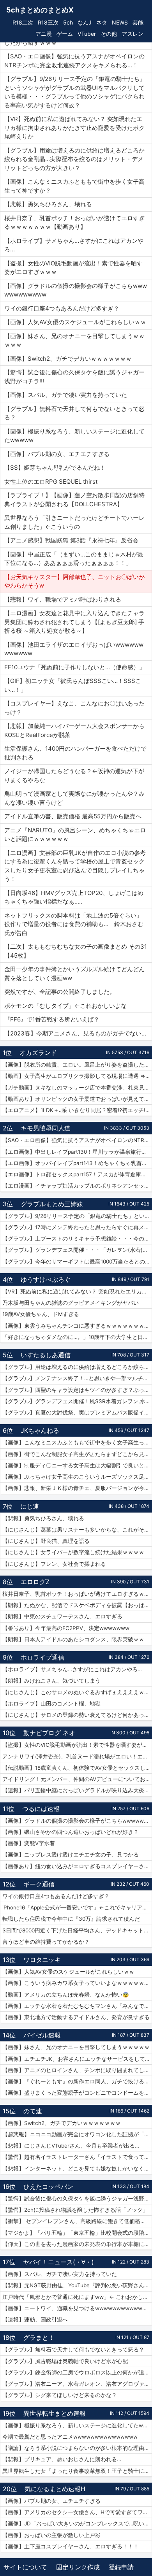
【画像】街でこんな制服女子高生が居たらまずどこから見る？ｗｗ (77, 1454)
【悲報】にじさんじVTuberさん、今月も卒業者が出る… (71, 2146)
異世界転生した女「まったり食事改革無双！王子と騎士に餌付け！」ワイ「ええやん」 (77, 2471)
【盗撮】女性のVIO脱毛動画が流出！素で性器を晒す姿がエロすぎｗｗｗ (77, 1745)
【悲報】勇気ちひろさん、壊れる (43, 1518)
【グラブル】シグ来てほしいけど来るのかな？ (60, 2395)
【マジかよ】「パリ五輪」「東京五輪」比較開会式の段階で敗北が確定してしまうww (77, 2233)
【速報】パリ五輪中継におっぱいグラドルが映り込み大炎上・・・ (77, 1790)
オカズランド (38, 1053)
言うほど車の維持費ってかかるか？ (46, 1942)
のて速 (33, 2111)
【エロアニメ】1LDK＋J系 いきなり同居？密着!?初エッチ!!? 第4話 (77, 1110)
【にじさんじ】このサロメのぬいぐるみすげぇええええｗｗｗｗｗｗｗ (77, 1692)
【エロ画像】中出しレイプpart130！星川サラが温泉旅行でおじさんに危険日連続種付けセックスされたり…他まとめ (77, 1152)
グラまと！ (39, 2337)
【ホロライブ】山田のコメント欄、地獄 (51, 1704)
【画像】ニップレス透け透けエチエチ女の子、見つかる (71, 1855)
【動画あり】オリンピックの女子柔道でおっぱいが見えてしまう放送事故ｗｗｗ (77, 1099)
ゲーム (65, 34)
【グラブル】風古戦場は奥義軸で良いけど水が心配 (65, 2361)
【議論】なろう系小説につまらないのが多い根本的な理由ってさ (77, 2448)
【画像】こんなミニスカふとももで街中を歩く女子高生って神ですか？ (77, 1442)
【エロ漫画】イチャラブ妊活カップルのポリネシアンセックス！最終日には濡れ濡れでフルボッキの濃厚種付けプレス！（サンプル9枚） (77, 1186)
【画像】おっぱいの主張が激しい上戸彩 (51, 2535)
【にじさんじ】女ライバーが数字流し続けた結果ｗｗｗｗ (73, 1552)
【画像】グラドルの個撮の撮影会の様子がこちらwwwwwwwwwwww (77, 1821)
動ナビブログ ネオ (49, 1733)
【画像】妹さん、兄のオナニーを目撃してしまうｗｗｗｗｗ (76, 2047)
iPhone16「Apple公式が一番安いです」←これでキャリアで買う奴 (77, 1907)
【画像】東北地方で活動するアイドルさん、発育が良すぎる (76, 2017)
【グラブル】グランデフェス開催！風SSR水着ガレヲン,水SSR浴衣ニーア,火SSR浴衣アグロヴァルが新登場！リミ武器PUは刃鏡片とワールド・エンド (77, 1401)
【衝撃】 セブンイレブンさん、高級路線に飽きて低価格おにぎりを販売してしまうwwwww (77, 2221)
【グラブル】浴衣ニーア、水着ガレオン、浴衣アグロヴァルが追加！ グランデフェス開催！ (77, 2384)
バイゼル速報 (42, 2035)
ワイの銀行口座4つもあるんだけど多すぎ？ (56, 1896)
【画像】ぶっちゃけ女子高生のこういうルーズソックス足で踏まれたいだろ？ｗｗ (77, 1477)
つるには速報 (41, 1809)
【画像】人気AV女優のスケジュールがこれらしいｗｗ (68, 1972)
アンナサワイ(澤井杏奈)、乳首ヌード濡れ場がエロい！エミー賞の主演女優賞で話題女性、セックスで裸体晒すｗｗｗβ (77, 1757)
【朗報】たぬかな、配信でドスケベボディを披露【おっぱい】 (77, 1605)
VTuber (87, 34)
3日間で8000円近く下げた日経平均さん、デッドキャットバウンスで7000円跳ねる (77, 1930)
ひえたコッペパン (48, 2186)
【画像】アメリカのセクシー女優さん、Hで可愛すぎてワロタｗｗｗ (77, 2512)
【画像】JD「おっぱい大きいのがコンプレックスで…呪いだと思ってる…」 (77, 2523)
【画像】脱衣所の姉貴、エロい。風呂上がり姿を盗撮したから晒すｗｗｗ (77, 1065)
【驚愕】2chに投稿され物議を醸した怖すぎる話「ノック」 (75, 2210)
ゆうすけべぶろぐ (46, 1279)
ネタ (102, 22)
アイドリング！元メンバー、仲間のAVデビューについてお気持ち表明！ (77, 1779)
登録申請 (121, 2567)
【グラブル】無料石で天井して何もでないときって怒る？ (73, 2350)
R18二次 (23, 22)
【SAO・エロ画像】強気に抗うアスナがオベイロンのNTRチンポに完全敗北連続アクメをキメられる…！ (77, 1140)
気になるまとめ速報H (55, 2489)
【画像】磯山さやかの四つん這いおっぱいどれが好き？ (71, 1832)
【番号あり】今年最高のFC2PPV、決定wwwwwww (66, 1628)
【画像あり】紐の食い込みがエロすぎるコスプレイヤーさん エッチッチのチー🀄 (77, 1866)
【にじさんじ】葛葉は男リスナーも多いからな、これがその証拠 (77, 1530)
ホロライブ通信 (42, 1657)
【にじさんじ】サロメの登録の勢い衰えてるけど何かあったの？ (77, 1715)
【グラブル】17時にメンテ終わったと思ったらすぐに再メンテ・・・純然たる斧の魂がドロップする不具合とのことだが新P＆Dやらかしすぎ (77, 1227)
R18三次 (48, 22)
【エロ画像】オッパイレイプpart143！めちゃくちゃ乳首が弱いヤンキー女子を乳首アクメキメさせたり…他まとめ (77, 1163)
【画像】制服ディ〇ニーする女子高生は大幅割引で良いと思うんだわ (77, 1465)
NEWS (120, 22)
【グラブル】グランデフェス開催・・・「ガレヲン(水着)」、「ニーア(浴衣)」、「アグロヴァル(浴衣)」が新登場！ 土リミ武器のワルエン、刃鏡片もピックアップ (77, 1250)
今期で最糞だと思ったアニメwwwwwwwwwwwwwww (70, 2437)
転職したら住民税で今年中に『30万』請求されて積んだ (71, 1919)
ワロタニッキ (42, 1960)
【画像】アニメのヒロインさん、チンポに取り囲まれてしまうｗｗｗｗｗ (77, 2070)
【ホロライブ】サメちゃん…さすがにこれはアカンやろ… (72, 1669)
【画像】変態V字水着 (29, 1843)
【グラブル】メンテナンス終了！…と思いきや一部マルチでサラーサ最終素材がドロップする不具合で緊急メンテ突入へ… (77, 1378)
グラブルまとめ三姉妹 (52, 1204)
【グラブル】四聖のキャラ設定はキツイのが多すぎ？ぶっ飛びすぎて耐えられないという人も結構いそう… (77, 1390)
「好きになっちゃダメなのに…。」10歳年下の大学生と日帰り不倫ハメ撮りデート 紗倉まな (77, 1337)
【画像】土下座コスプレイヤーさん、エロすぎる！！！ (71, 2546)
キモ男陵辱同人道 (46, 1128)
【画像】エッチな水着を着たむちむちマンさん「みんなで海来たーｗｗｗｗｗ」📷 (77, 2006)
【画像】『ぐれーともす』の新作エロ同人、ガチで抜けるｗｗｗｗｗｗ (77, 2081)
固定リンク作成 (78, 2567)
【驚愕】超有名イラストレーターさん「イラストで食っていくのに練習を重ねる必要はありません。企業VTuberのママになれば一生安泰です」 (77, 2157)
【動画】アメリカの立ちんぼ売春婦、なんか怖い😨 (66, 1995)
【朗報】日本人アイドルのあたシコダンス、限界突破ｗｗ (73, 1639)
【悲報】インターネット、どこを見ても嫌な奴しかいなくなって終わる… (77, 2169)
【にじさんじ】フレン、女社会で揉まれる (54, 1564)
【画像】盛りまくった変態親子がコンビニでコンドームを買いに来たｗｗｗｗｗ (77, 2093)
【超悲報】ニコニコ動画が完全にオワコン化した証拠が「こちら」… (77, 2134)
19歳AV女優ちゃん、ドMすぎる (41, 1314)
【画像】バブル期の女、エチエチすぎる (51, 2501)
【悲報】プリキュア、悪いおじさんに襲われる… (62, 2459)
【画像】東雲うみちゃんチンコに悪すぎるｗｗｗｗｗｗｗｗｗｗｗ (77, 1326)
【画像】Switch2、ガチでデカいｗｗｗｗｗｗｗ (62, 2123)
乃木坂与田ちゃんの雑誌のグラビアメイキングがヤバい (71, 1303)
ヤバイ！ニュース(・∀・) (58, 2262)
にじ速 (30, 1506)
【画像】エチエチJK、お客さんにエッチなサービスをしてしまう (77, 2059)
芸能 (138, 22)
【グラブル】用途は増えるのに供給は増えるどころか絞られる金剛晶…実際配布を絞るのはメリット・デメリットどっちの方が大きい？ (77, 1367)
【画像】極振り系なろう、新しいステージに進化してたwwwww (77, 2425)
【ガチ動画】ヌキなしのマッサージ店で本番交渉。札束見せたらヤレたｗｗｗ (77, 1088)
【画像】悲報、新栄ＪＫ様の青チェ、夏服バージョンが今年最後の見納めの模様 (77, 1488)
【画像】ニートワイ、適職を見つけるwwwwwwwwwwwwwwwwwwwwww (77, 2308)
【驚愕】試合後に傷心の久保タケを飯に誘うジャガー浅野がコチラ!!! (77, 2199)
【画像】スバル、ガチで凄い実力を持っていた (60, 2274)
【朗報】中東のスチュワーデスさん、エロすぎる (62, 1616)
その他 (109, 34)
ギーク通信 (39, 1884)
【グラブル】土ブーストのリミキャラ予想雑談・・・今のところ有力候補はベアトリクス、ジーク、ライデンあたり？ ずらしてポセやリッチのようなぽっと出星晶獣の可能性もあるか (77, 1239)
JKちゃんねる (40, 1430)
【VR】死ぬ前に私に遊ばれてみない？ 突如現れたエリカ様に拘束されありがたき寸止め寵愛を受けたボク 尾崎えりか (77, 1292)
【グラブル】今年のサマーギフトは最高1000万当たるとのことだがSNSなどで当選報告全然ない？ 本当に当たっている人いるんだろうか (77, 1262)
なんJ (85, 22)
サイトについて (25, 2567)
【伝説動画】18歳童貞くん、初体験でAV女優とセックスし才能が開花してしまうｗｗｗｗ (77, 1768)
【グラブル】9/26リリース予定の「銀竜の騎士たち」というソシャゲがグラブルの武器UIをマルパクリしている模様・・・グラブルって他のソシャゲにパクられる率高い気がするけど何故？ (77, 1216)
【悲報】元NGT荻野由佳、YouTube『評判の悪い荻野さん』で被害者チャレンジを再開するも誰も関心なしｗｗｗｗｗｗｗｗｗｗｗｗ (77, 2285)
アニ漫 (44, 34)
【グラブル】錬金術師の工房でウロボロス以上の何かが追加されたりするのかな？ (77, 2372)
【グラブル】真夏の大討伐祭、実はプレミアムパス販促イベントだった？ (77, 1413)
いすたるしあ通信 (46, 1355)
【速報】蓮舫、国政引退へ (35, 2320)
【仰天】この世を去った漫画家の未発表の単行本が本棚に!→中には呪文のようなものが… (77, 2244)
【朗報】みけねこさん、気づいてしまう (51, 1681)
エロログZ (35, 1582)
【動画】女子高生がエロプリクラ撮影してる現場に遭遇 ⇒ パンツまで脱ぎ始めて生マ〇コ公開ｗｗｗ (77, 1076)
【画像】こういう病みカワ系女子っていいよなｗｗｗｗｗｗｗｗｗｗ (77, 1983)
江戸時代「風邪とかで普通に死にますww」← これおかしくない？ (77, 2297)
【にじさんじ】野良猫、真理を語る (46, 1541)
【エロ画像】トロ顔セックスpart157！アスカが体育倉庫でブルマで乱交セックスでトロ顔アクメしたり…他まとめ (77, 1174)
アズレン (133, 34)
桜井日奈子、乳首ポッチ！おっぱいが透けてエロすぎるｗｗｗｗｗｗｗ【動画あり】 (77, 1594)
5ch (68, 22)
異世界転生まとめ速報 (55, 2413)
